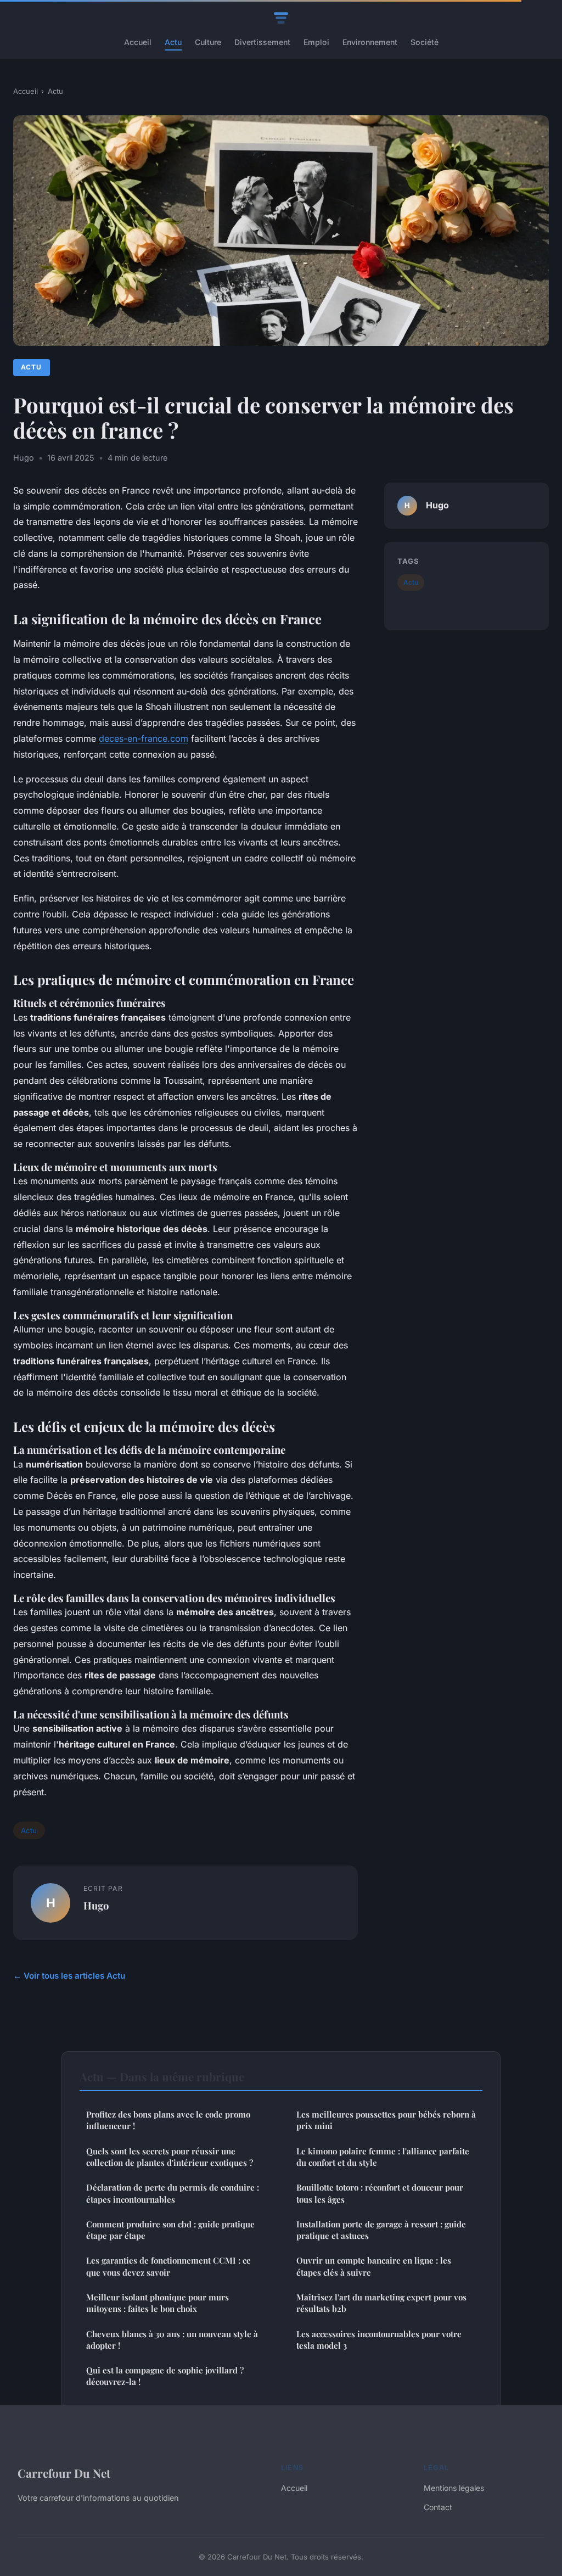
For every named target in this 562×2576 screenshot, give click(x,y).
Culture (208, 42)
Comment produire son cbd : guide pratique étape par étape (170, 2230)
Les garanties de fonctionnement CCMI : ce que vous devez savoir (168, 2266)
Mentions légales (454, 2488)
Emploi (316, 42)
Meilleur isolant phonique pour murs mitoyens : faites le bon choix (158, 2303)
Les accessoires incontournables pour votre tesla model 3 (379, 2340)
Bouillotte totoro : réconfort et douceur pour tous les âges (380, 2193)
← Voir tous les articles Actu (69, 1976)
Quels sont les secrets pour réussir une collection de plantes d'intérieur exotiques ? (170, 2157)
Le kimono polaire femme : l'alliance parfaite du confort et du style (383, 2157)
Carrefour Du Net (64, 2473)
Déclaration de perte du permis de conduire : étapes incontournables (173, 2193)
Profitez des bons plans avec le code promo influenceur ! (168, 2120)
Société (425, 42)
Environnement (370, 42)
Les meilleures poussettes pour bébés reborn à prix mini (386, 2120)
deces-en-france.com (144, 738)
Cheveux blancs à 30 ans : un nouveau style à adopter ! (172, 2340)
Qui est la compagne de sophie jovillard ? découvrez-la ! (165, 2376)
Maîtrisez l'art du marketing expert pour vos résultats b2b (381, 2303)
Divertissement (262, 42)
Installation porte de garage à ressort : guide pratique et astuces (381, 2230)
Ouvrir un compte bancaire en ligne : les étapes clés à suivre (374, 2266)
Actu (173, 42)
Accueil (138, 42)
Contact (438, 2507)
